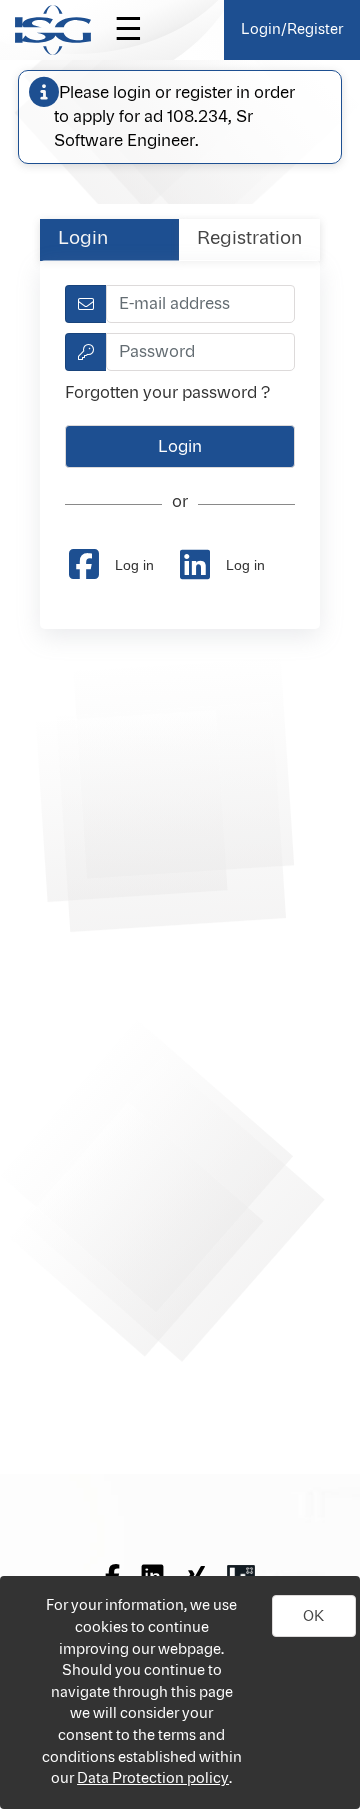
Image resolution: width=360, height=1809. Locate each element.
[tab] (109, 239)
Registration (249, 239)
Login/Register (292, 29)
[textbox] (200, 304)
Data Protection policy (153, 1778)
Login (83, 239)
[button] (314, 1616)
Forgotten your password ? (167, 393)
